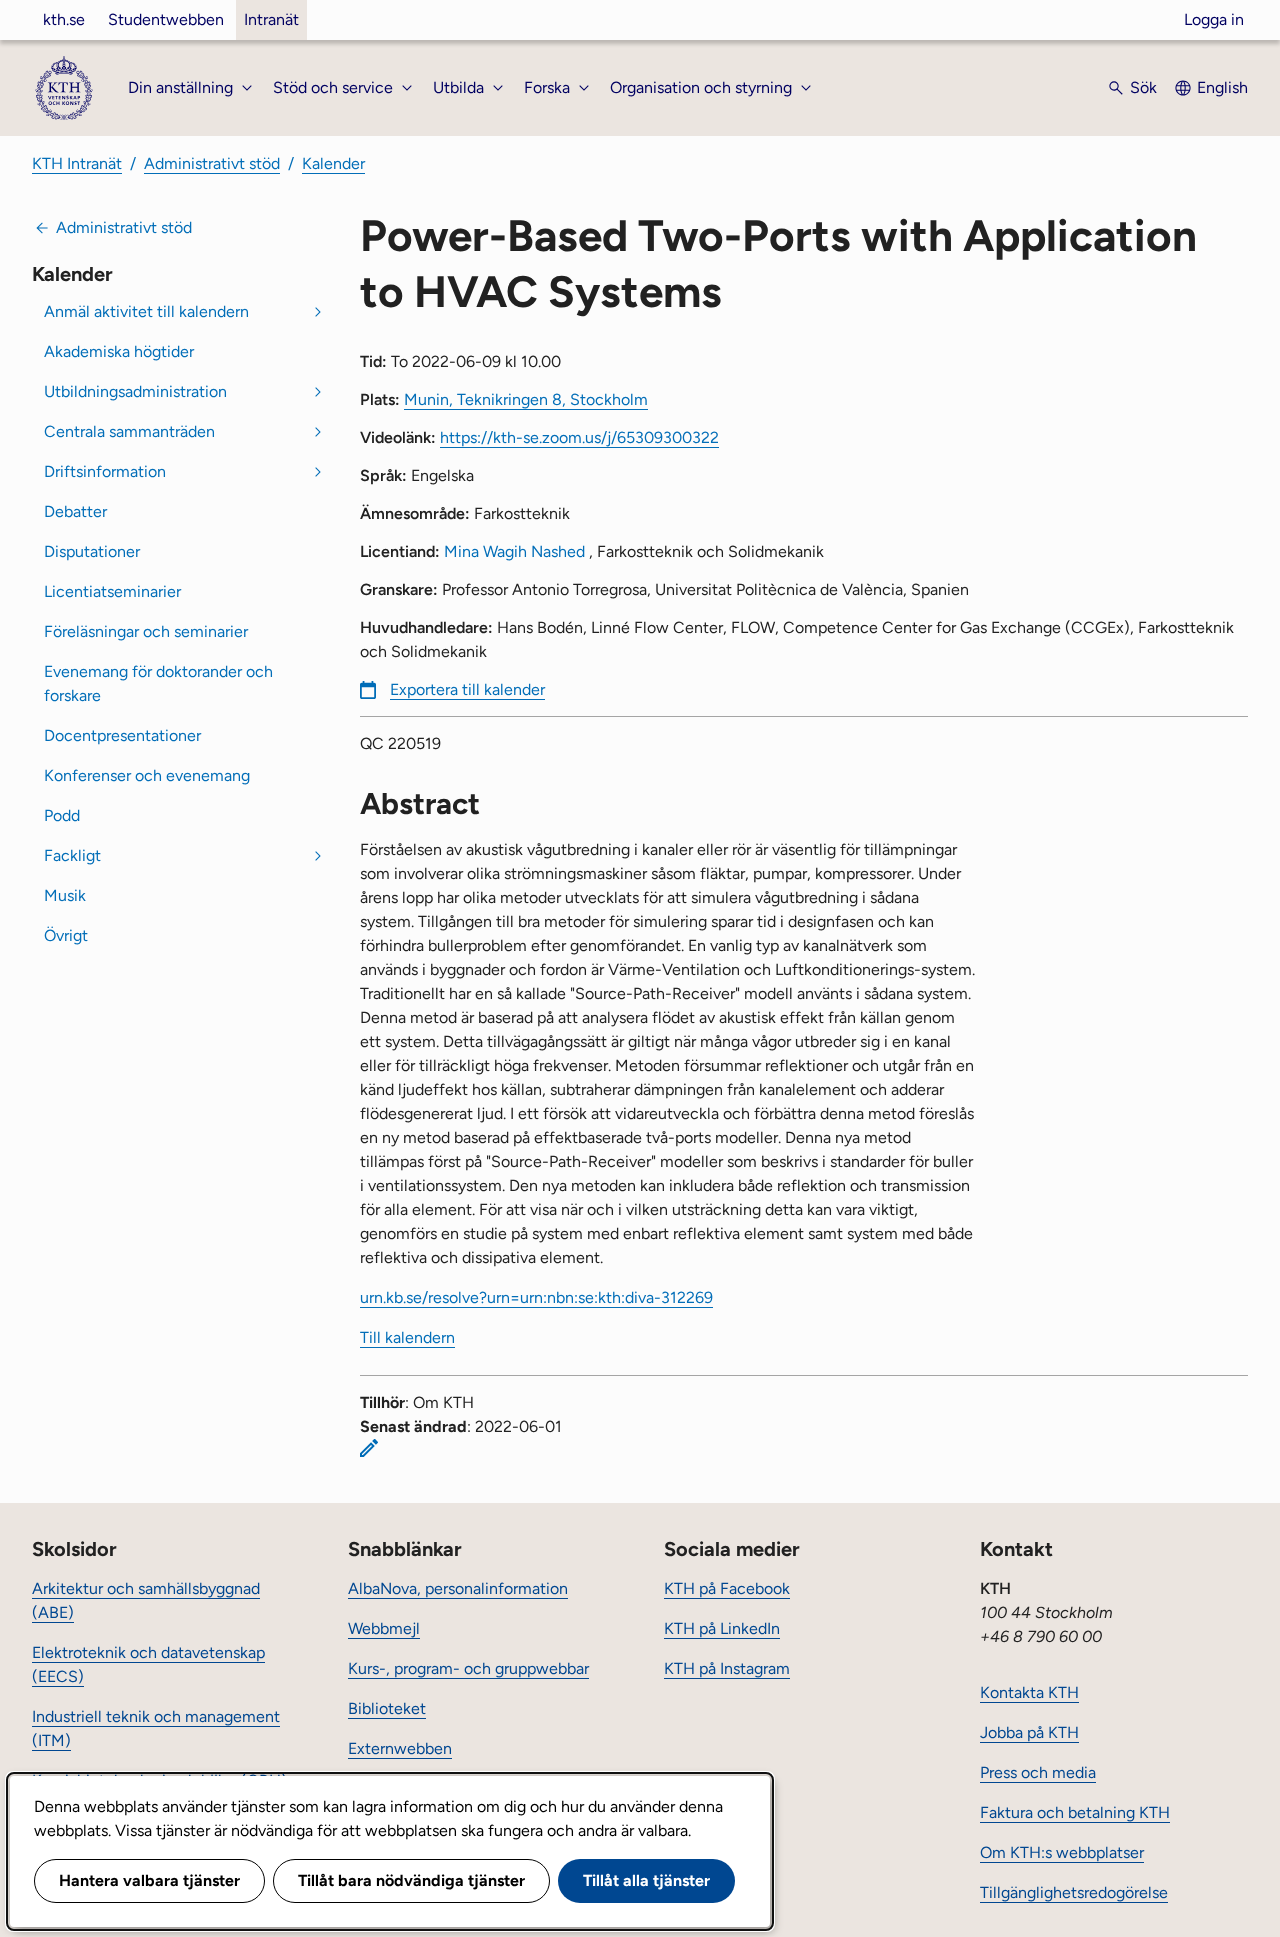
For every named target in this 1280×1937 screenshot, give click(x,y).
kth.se (64, 19)
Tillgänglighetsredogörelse (1074, 1892)
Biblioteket (387, 1708)
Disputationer (92, 551)
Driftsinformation (105, 471)
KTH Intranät (77, 163)
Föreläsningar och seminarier (146, 631)
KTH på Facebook (727, 1588)
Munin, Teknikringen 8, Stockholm (526, 399)
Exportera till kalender (467, 689)
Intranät (271, 19)
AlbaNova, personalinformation (458, 1588)
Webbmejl (384, 1628)
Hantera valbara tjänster (149, 1880)
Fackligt (72, 855)
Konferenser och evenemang (147, 775)
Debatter (75, 511)
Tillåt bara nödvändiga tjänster (411, 1880)
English (1222, 87)
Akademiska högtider (119, 351)
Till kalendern (407, 1337)
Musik (65, 895)
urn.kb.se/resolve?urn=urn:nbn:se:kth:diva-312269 (536, 1297)
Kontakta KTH (1029, 1692)
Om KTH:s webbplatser (1062, 1852)
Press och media (1038, 1772)
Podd (62, 815)
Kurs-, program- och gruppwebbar (468, 1668)
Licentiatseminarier (112, 591)
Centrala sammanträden (129, 431)
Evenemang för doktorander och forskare (158, 683)
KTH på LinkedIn (722, 1628)
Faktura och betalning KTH (1075, 1812)
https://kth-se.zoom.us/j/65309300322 (579, 437)
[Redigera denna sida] (369, 1448)
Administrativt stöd (212, 163)
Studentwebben (166, 19)
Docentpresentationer (122, 735)
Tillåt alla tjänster (646, 1880)
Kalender (333, 163)
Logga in (1214, 19)
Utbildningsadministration (135, 391)
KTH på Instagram (727, 1668)
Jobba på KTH (1029, 1732)
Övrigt (66, 935)
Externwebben (400, 1748)
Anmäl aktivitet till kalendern (146, 311)
